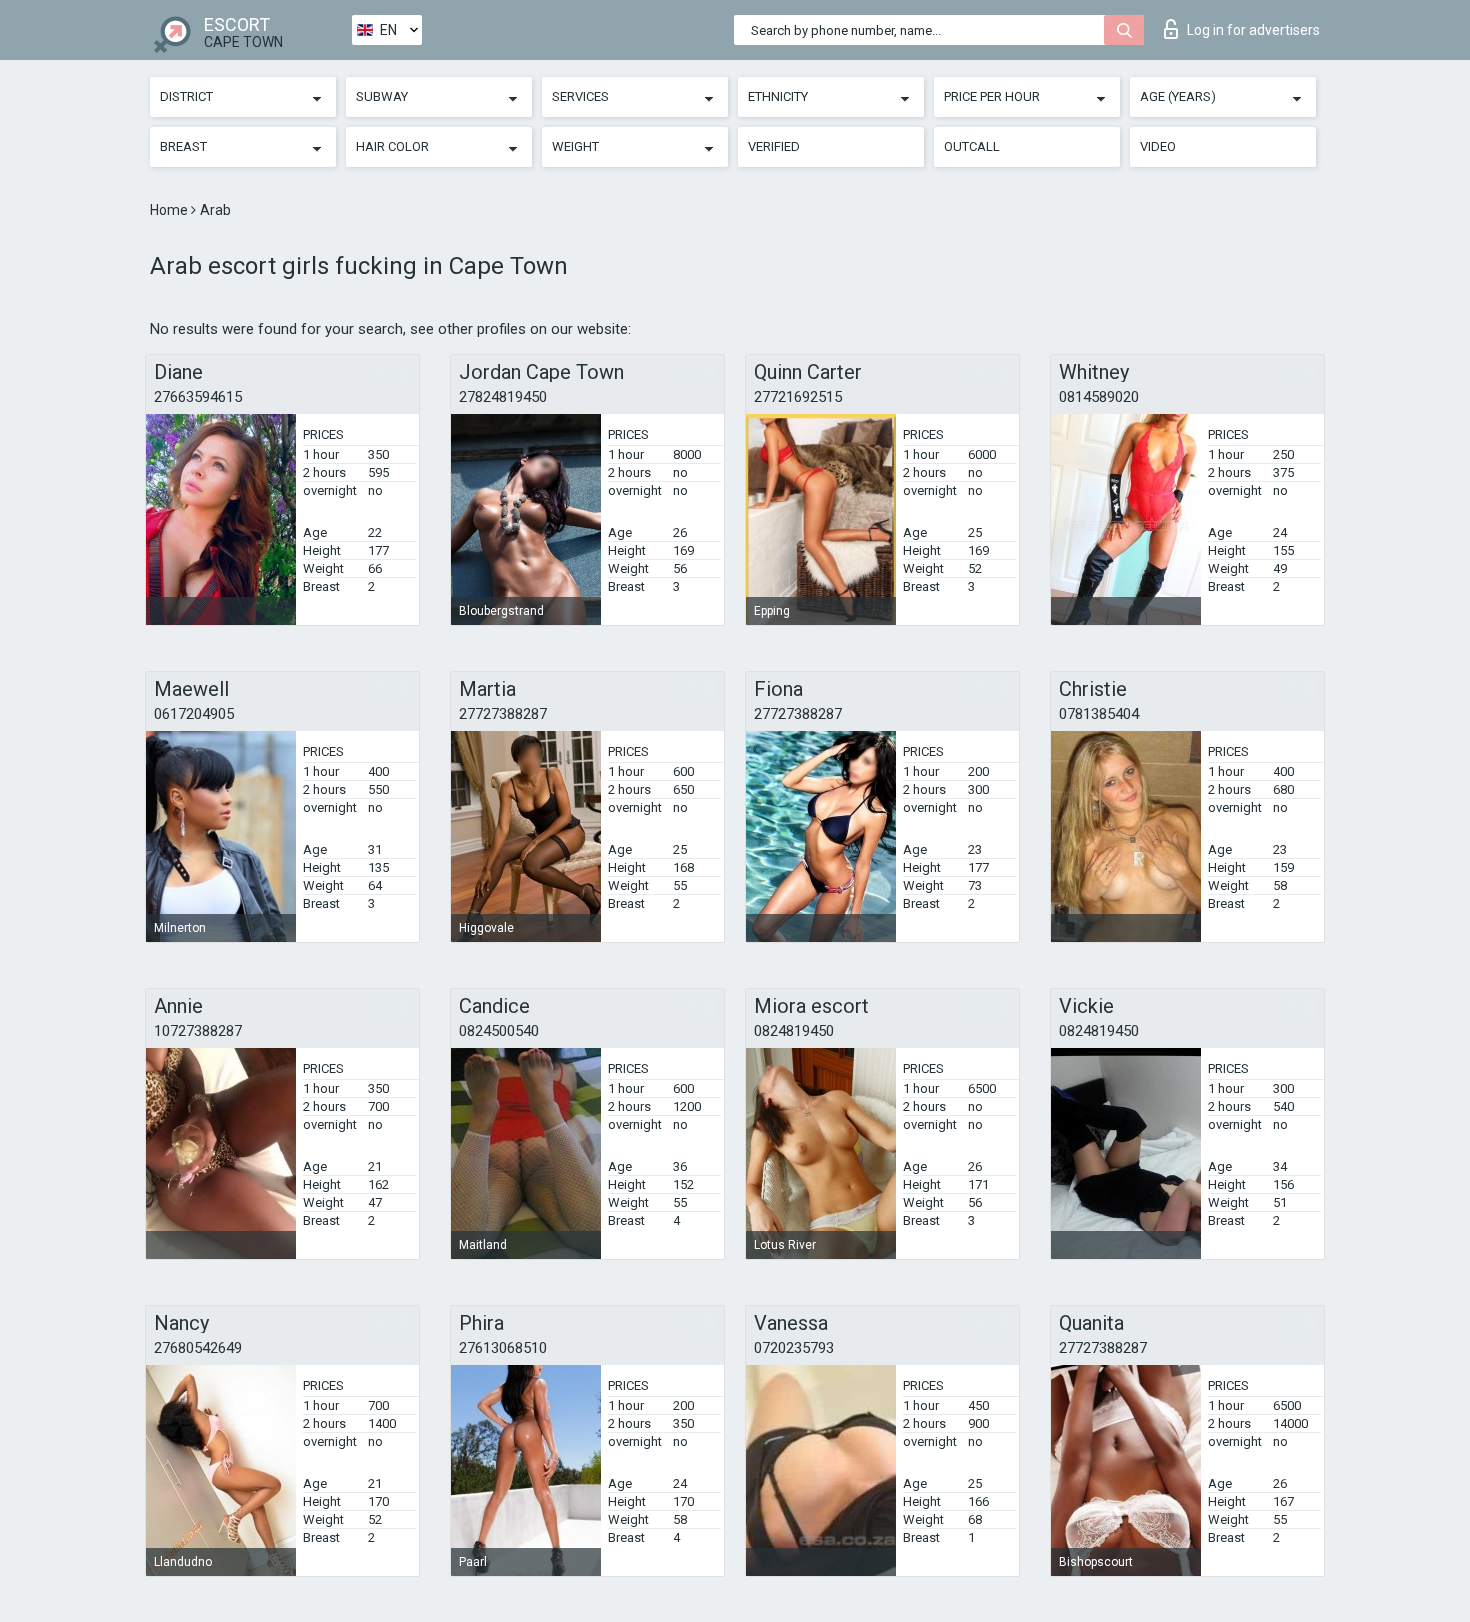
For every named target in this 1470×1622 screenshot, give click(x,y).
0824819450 (794, 1031)
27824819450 (503, 397)
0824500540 (499, 1031)
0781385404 (1099, 714)
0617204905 (194, 714)
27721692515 (798, 397)
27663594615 (198, 397)
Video (1158, 146)
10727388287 (198, 1031)
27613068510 (503, 1348)
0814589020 (1099, 397)
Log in (1253, 30)
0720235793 (794, 1348)
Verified (774, 146)
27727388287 (503, 714)
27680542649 (198, 1348)
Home (170, 210)
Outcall (972, 146)
